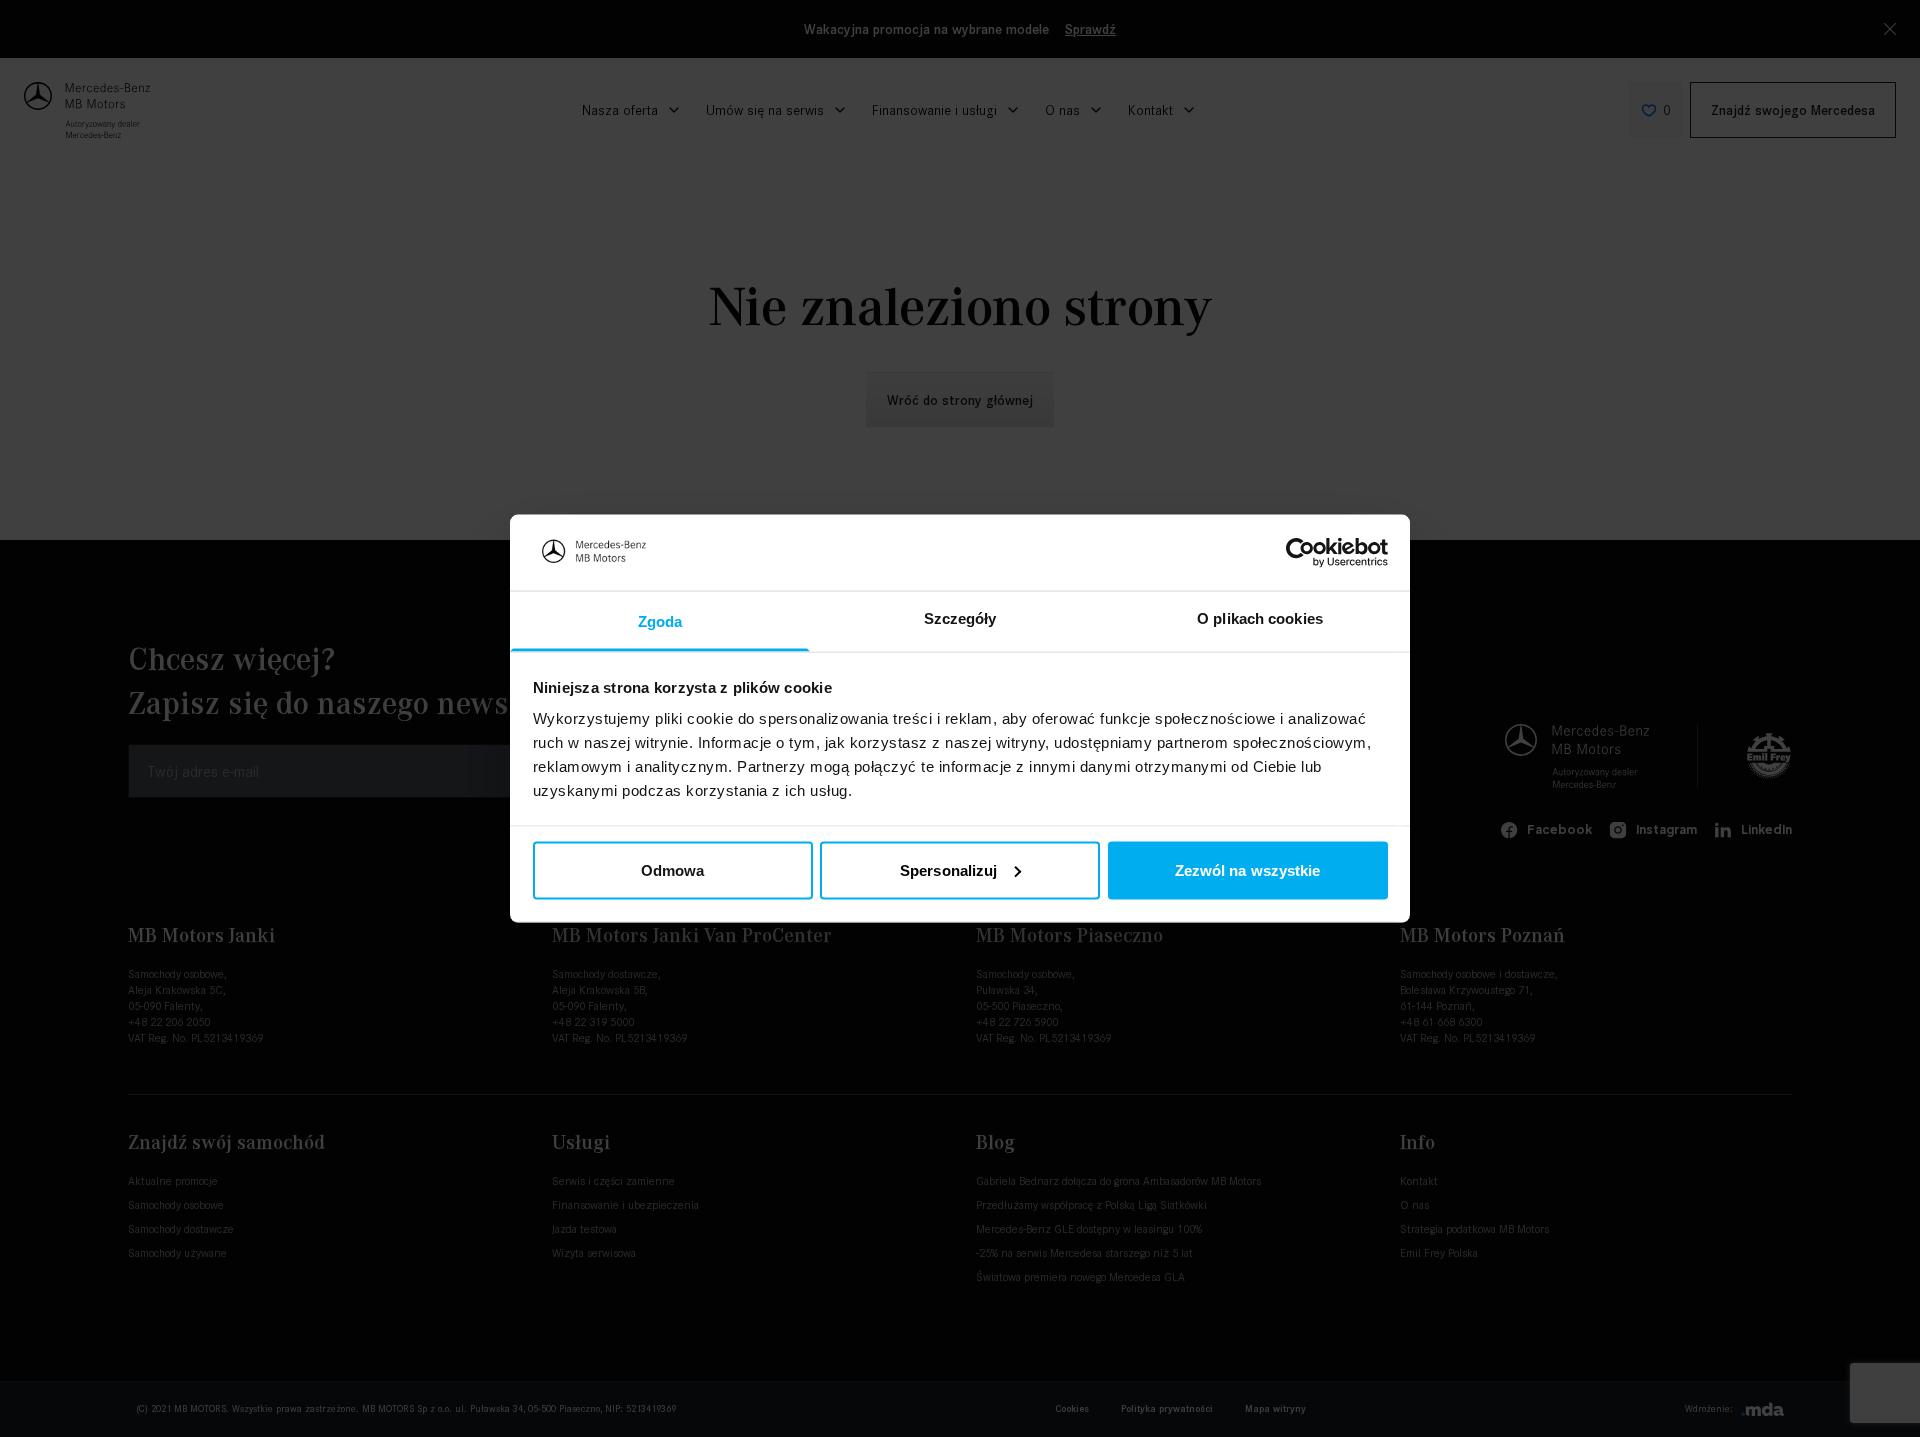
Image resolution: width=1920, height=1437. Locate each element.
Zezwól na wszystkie (1248, 869)
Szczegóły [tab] (960, 618)
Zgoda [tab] (660, 621)
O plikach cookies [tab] (1260, 618)
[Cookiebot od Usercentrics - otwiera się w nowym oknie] (1300, 552)
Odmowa (673, 869)
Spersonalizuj (948, 869)
